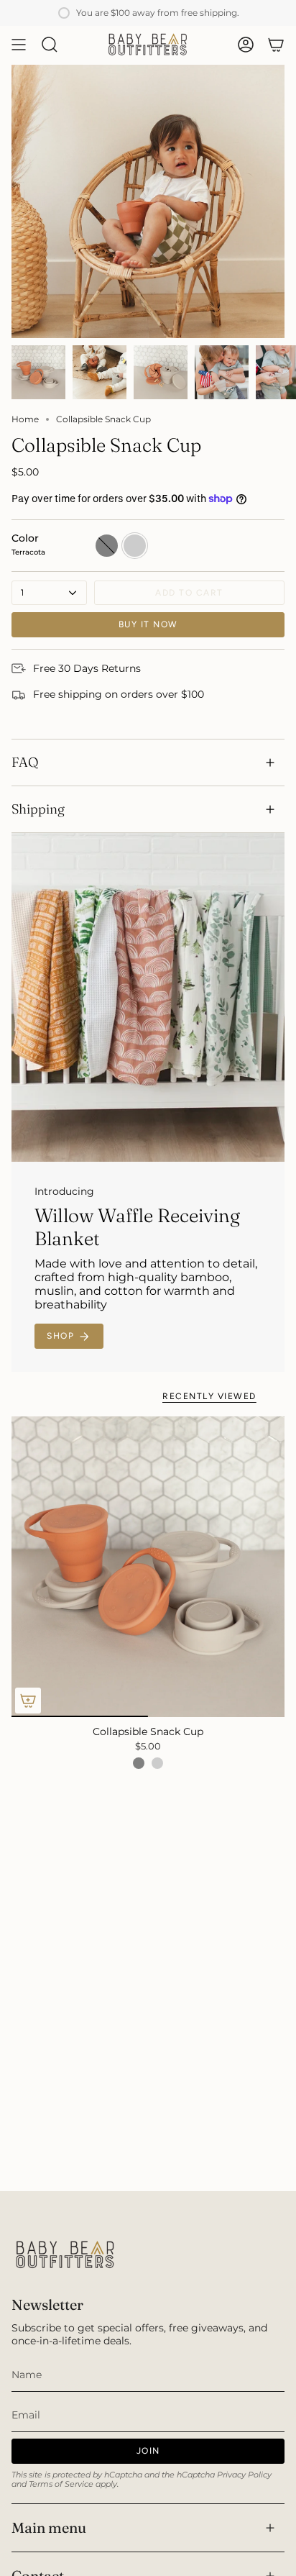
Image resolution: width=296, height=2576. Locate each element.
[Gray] (139, 1763)
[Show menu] (19, 45)
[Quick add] (28, 1701)
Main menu (49, 2527)
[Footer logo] (65, 2255)
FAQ (25, 762)
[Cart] (276, 45)
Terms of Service (61, 2484)
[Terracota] (157, 1763)
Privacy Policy (244, 2475)
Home (25, 419)
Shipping (38, 809)
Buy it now (148, 624)
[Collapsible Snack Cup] (148, 1567)
